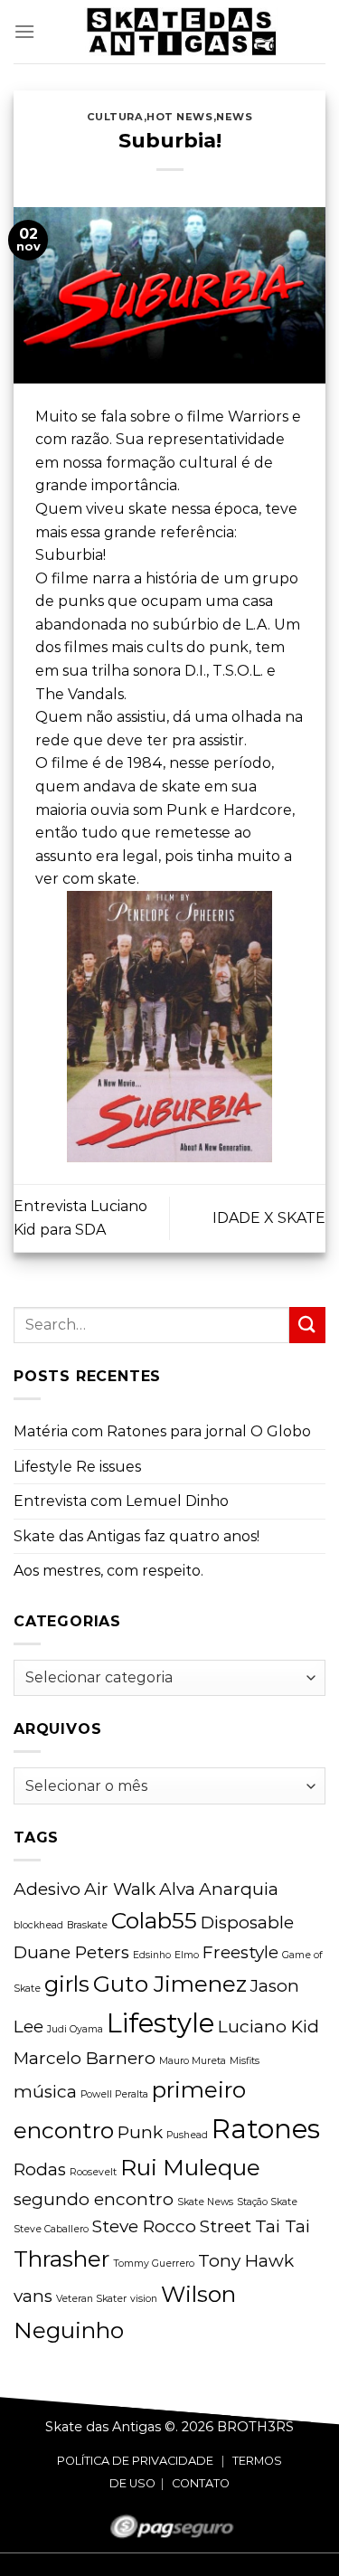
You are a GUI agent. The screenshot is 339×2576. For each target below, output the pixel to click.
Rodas (40, 2169)
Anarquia (239, 1889)
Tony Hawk (246, 2261)
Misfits (245, 2061)
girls (67, 1984)
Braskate (87, 1925)
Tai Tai (282, 2226)
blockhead (38, 1925)
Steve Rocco (144, 2226)
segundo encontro (94, 2199)
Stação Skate (267, 2202)
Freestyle (240, 1952)
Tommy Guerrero (154, 2263)
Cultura (115, 117)
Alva (177, 1889)
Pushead (187, 2135)
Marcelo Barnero (85, 2058)
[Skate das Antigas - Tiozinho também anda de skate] (180, 32)
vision (144, 2299)
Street (226, 2226)
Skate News (205, 2202)
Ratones (266, 2129)
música (45, 2092)
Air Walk (120, 1889)
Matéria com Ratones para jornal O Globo (162, 1431)
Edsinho (152, 1955)
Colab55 (154, 1920)
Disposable (247, 1923)
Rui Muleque (190, 2167)
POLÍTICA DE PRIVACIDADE (135, 2461)
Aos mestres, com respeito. (108, 1571)
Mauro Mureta (193, 2061)
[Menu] (24, 31)
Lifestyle (160, 2023)
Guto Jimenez (170, 1984)
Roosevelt (93, 2172)
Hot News (179, 117)
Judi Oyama (75, 2029)
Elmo (187, 1955)
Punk (140, 2132)
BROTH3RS (255, 2427)
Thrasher (61, 2259)
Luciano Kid (268, 2027)
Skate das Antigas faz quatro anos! (137, 1536)
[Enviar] (307, 1325)
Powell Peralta (114, 2094)
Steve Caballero (51, 2229)
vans (33, 2296)
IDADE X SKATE (269, 1218)
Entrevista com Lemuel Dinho (121, 1501)
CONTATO (201, 2483)
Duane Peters (71, 1952)
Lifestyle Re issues (77, 1467)
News (234, 117)
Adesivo (47, 1889)
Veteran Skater (91, 2299)
